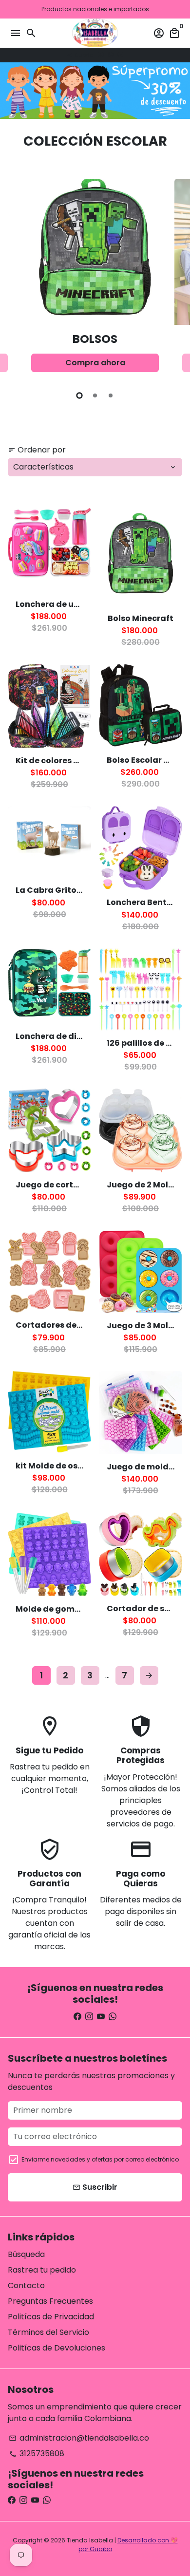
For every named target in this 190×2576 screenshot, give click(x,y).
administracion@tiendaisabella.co (79, 2438)
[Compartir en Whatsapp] (111, 55)
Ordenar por (37, 450)
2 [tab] (95, 395)
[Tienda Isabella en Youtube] (101, 2017)
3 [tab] (111, 395)
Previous (17, 278)
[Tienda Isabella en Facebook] (77, 2017)
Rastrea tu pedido (42, 2270)
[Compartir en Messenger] (120, 55)
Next (173, 278)
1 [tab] (79, 395)
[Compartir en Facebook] (101, 55)
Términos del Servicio (48, 2332)
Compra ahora (95, 363)
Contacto (26, 2285)
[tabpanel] (95, 280)
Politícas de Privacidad (51, 2317)
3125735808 (37, 2454)
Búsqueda (26, 2254)
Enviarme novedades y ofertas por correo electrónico (100, 2159)
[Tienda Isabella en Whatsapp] (113, 2017)
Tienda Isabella (90, 2540)
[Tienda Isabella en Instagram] (89, 2017)
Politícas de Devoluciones (57, 2348)
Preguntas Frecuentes (50, 2301)
